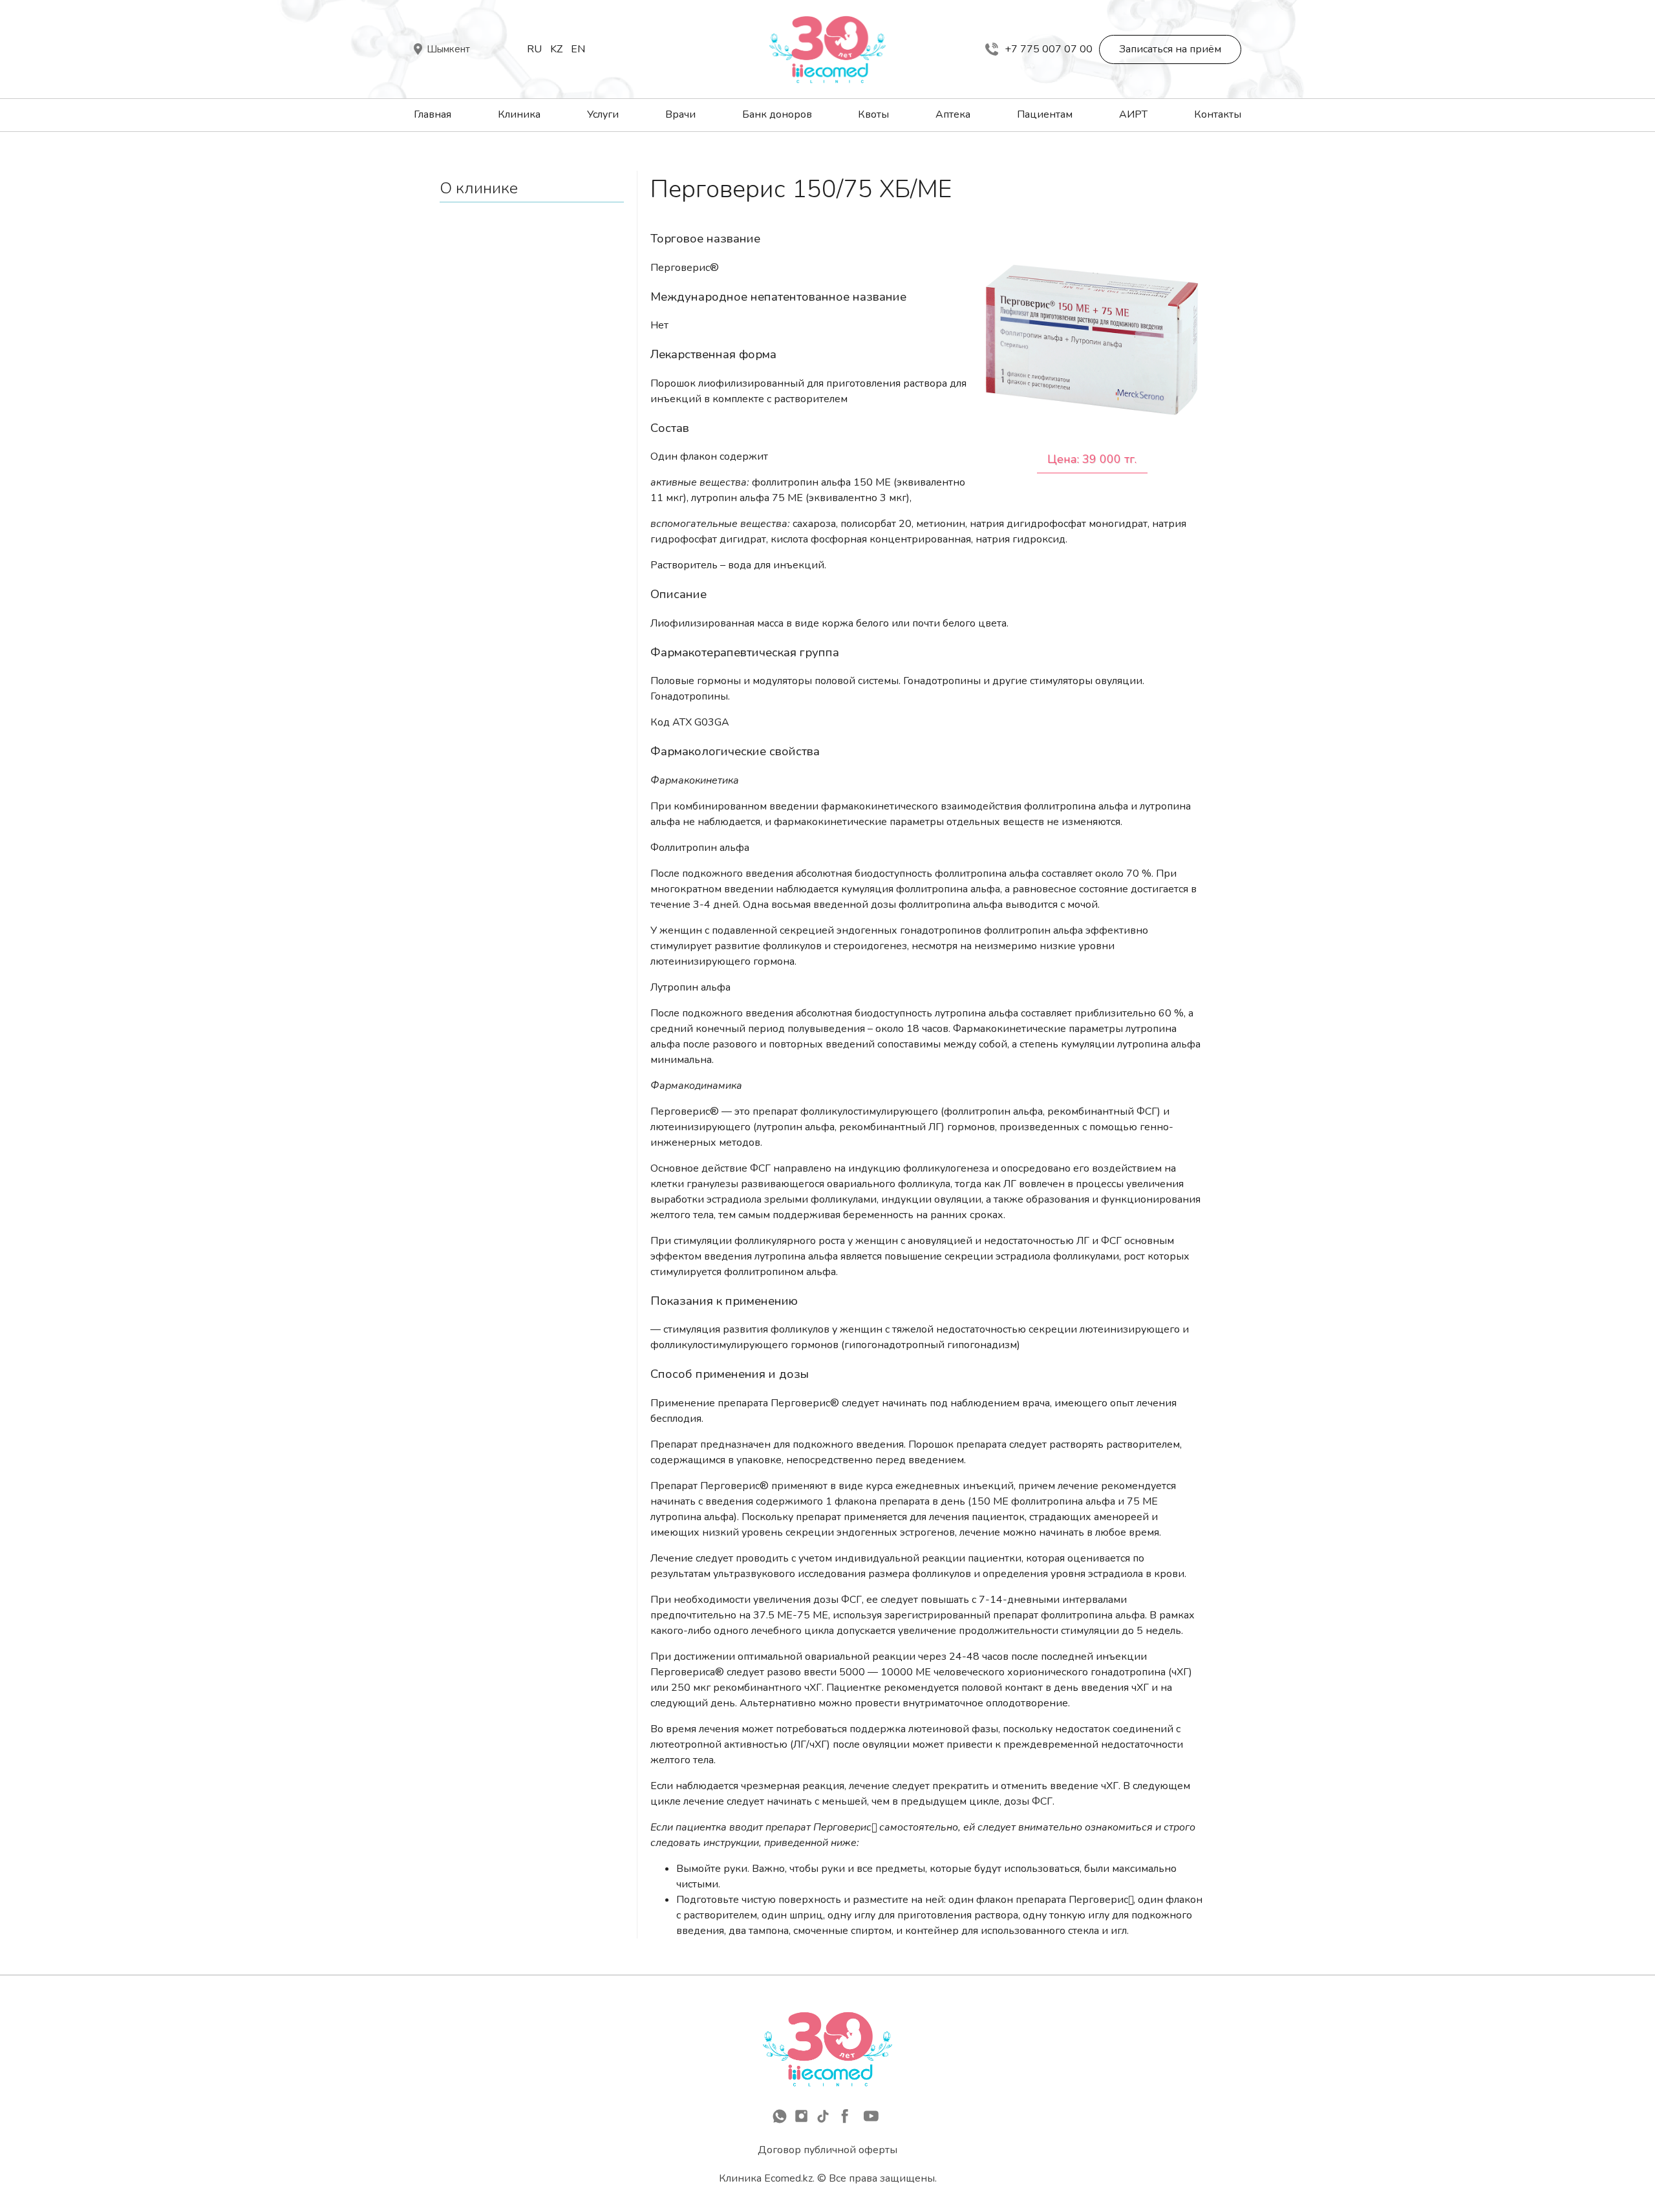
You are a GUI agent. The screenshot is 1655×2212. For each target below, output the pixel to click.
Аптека (953, 114)
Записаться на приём (1170, 49)
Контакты (1218, 114)
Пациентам (1045, 114)
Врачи (680, 114)
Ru (534, 49)
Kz (556, 49)
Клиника (519, 114)
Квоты (873, 114)
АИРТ (1133, 114)
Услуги (603, 114)
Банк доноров (777, 114)
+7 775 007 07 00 (1049, 49)
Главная (432, 114)
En (578, 49)
